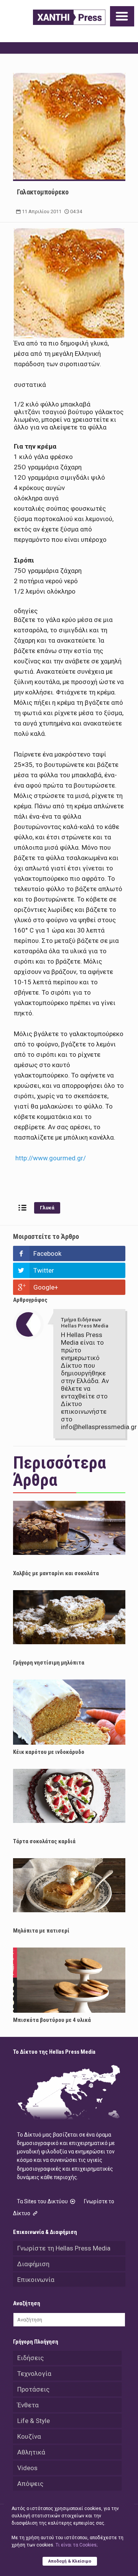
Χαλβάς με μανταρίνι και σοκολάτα (56, 1573)
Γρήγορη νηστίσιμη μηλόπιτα (49, 1663)
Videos (27, 2468)
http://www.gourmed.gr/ (51, 1158)
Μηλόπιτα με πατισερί (41, 1931)
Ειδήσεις (30, 2358)
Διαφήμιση (33, 2264)
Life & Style (34, 2421)
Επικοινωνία (36, 2280)
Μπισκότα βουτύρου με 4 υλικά (52, 2020)
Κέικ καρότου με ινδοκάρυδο (49, 1752)
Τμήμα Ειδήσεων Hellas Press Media (85, 1323)
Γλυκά (47, 1208)
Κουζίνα (29, 2436)
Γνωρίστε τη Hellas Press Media (64, 2248)
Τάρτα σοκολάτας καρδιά (44, 1841)
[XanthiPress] (69, 17)
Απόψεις (30, 2484)
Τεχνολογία (34, 2374)
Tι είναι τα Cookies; (76, 2545)
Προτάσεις (33, 2389)
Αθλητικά (31, 2452)
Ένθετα (28, 2405)
